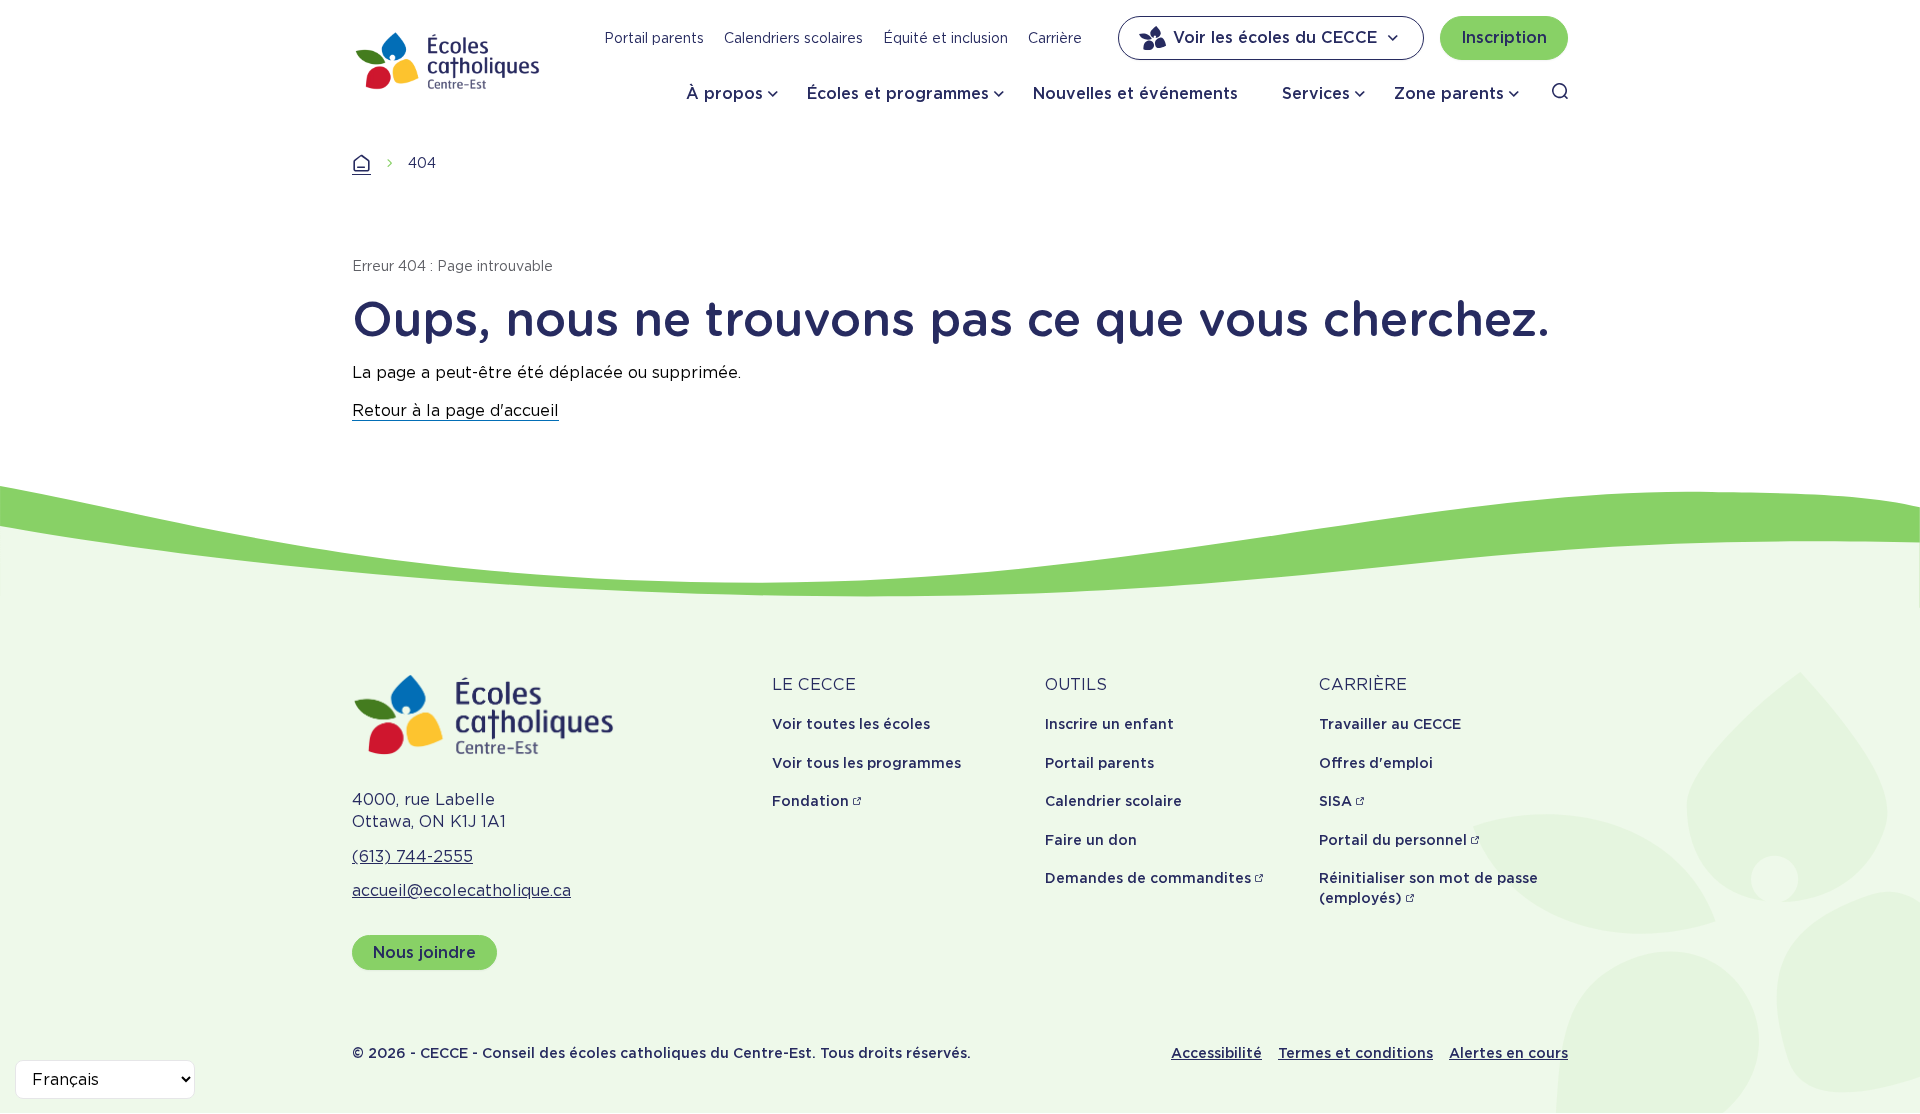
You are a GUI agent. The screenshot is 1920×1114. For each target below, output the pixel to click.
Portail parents (654, 38)
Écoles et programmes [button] (898, 93)
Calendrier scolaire (1113, 801)
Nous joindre (424, 952)
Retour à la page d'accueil (455, 410)
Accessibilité (1216, 1053)
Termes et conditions (1355, 1053)
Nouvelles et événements (1135, 93)
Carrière (1055, 38)
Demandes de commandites (1148, 878)
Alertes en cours (1508, 1053)
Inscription (1504, 37)
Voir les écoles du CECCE (1275, 37)
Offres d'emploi (1376, 763)
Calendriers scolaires (793, 38)
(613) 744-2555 (412, 856)
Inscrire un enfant (1109, 724)
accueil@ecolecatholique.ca (461, 890)
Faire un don (1091, 840)
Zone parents (1449, 93)
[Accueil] (448, 60)
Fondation (810, 801)
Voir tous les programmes (866, 763)
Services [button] (1316, 93)
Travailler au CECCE (1390, 724)
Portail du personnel (1393, 840)
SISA (1335, 801)
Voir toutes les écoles (851, 724)
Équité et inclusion (945, 38)
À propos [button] (724, 93)
